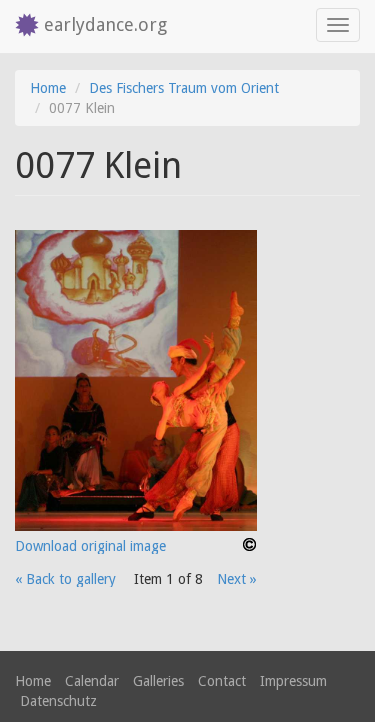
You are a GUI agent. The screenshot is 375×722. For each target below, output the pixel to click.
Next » (237, 579)
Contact (222, 681)
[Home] (22, 26)
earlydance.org (105, 24)
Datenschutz (58, 701)
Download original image (90, 546)
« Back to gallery (65, 579)
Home (48, 88)
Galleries (158, 681)
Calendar (92, 681)
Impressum (293, 681)
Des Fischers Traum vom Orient (184, 88)
